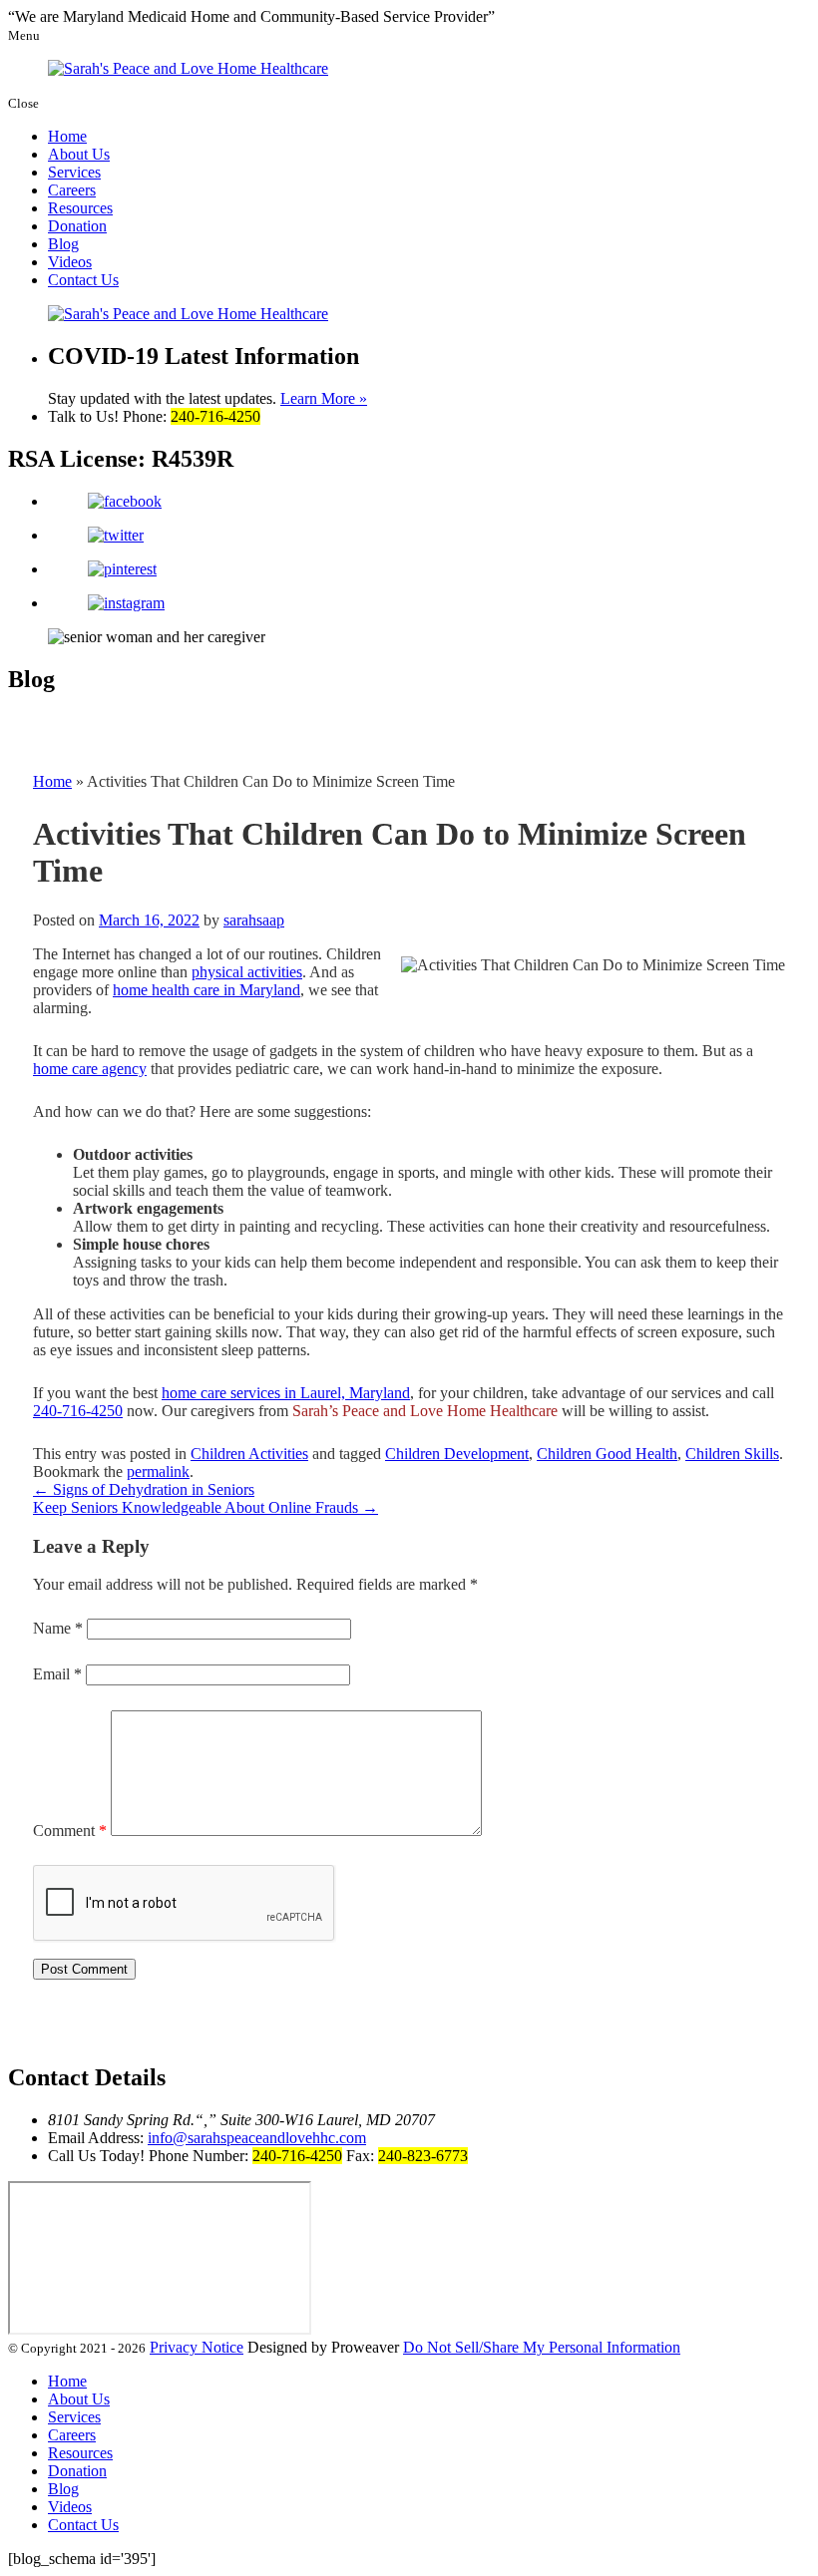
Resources (80, 208)
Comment (70, 1831)
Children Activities (249, 1454)
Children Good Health (607, 1454)
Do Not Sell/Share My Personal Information (542, 2347)
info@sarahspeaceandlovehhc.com (257, 2138)
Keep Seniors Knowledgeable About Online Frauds (205, 1507)
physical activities (247, 972)
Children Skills (732, 1454)
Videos (70, 262)
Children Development (457, 1454)
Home (67, 136)
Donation (77, 226)
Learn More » (324, 398)
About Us (79, 154)
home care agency (90, 1069)
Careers (72, 190)
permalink (158, 1472)
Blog (63, 244)
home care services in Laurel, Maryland (286, 1393)
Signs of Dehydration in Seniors (144, 1489)
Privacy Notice (197, 2347)
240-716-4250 (78, 1411)
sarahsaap (254, 920)
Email (57, 1674)
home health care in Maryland (206, 990)
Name (58, 1628)
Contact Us (83, 280)
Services (74, 172)
